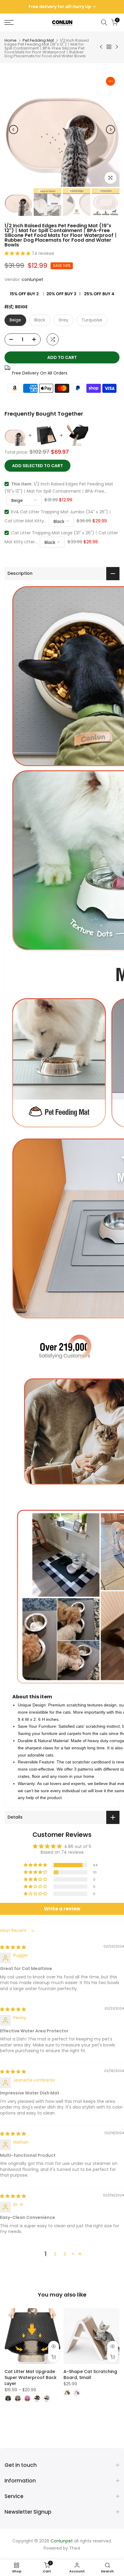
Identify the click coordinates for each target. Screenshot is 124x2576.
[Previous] (14, 130)
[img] (13, 1947)
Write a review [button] (62, 1909)
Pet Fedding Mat (38, 40)
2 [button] (55, 2254)
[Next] (110, 130)
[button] (18, 253)
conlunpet (33, 279)
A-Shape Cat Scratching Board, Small (90, 2375)
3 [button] (65, 2254)
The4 (75, 2548)
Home (11, 40)
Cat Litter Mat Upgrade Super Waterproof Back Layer (31, 2378)
